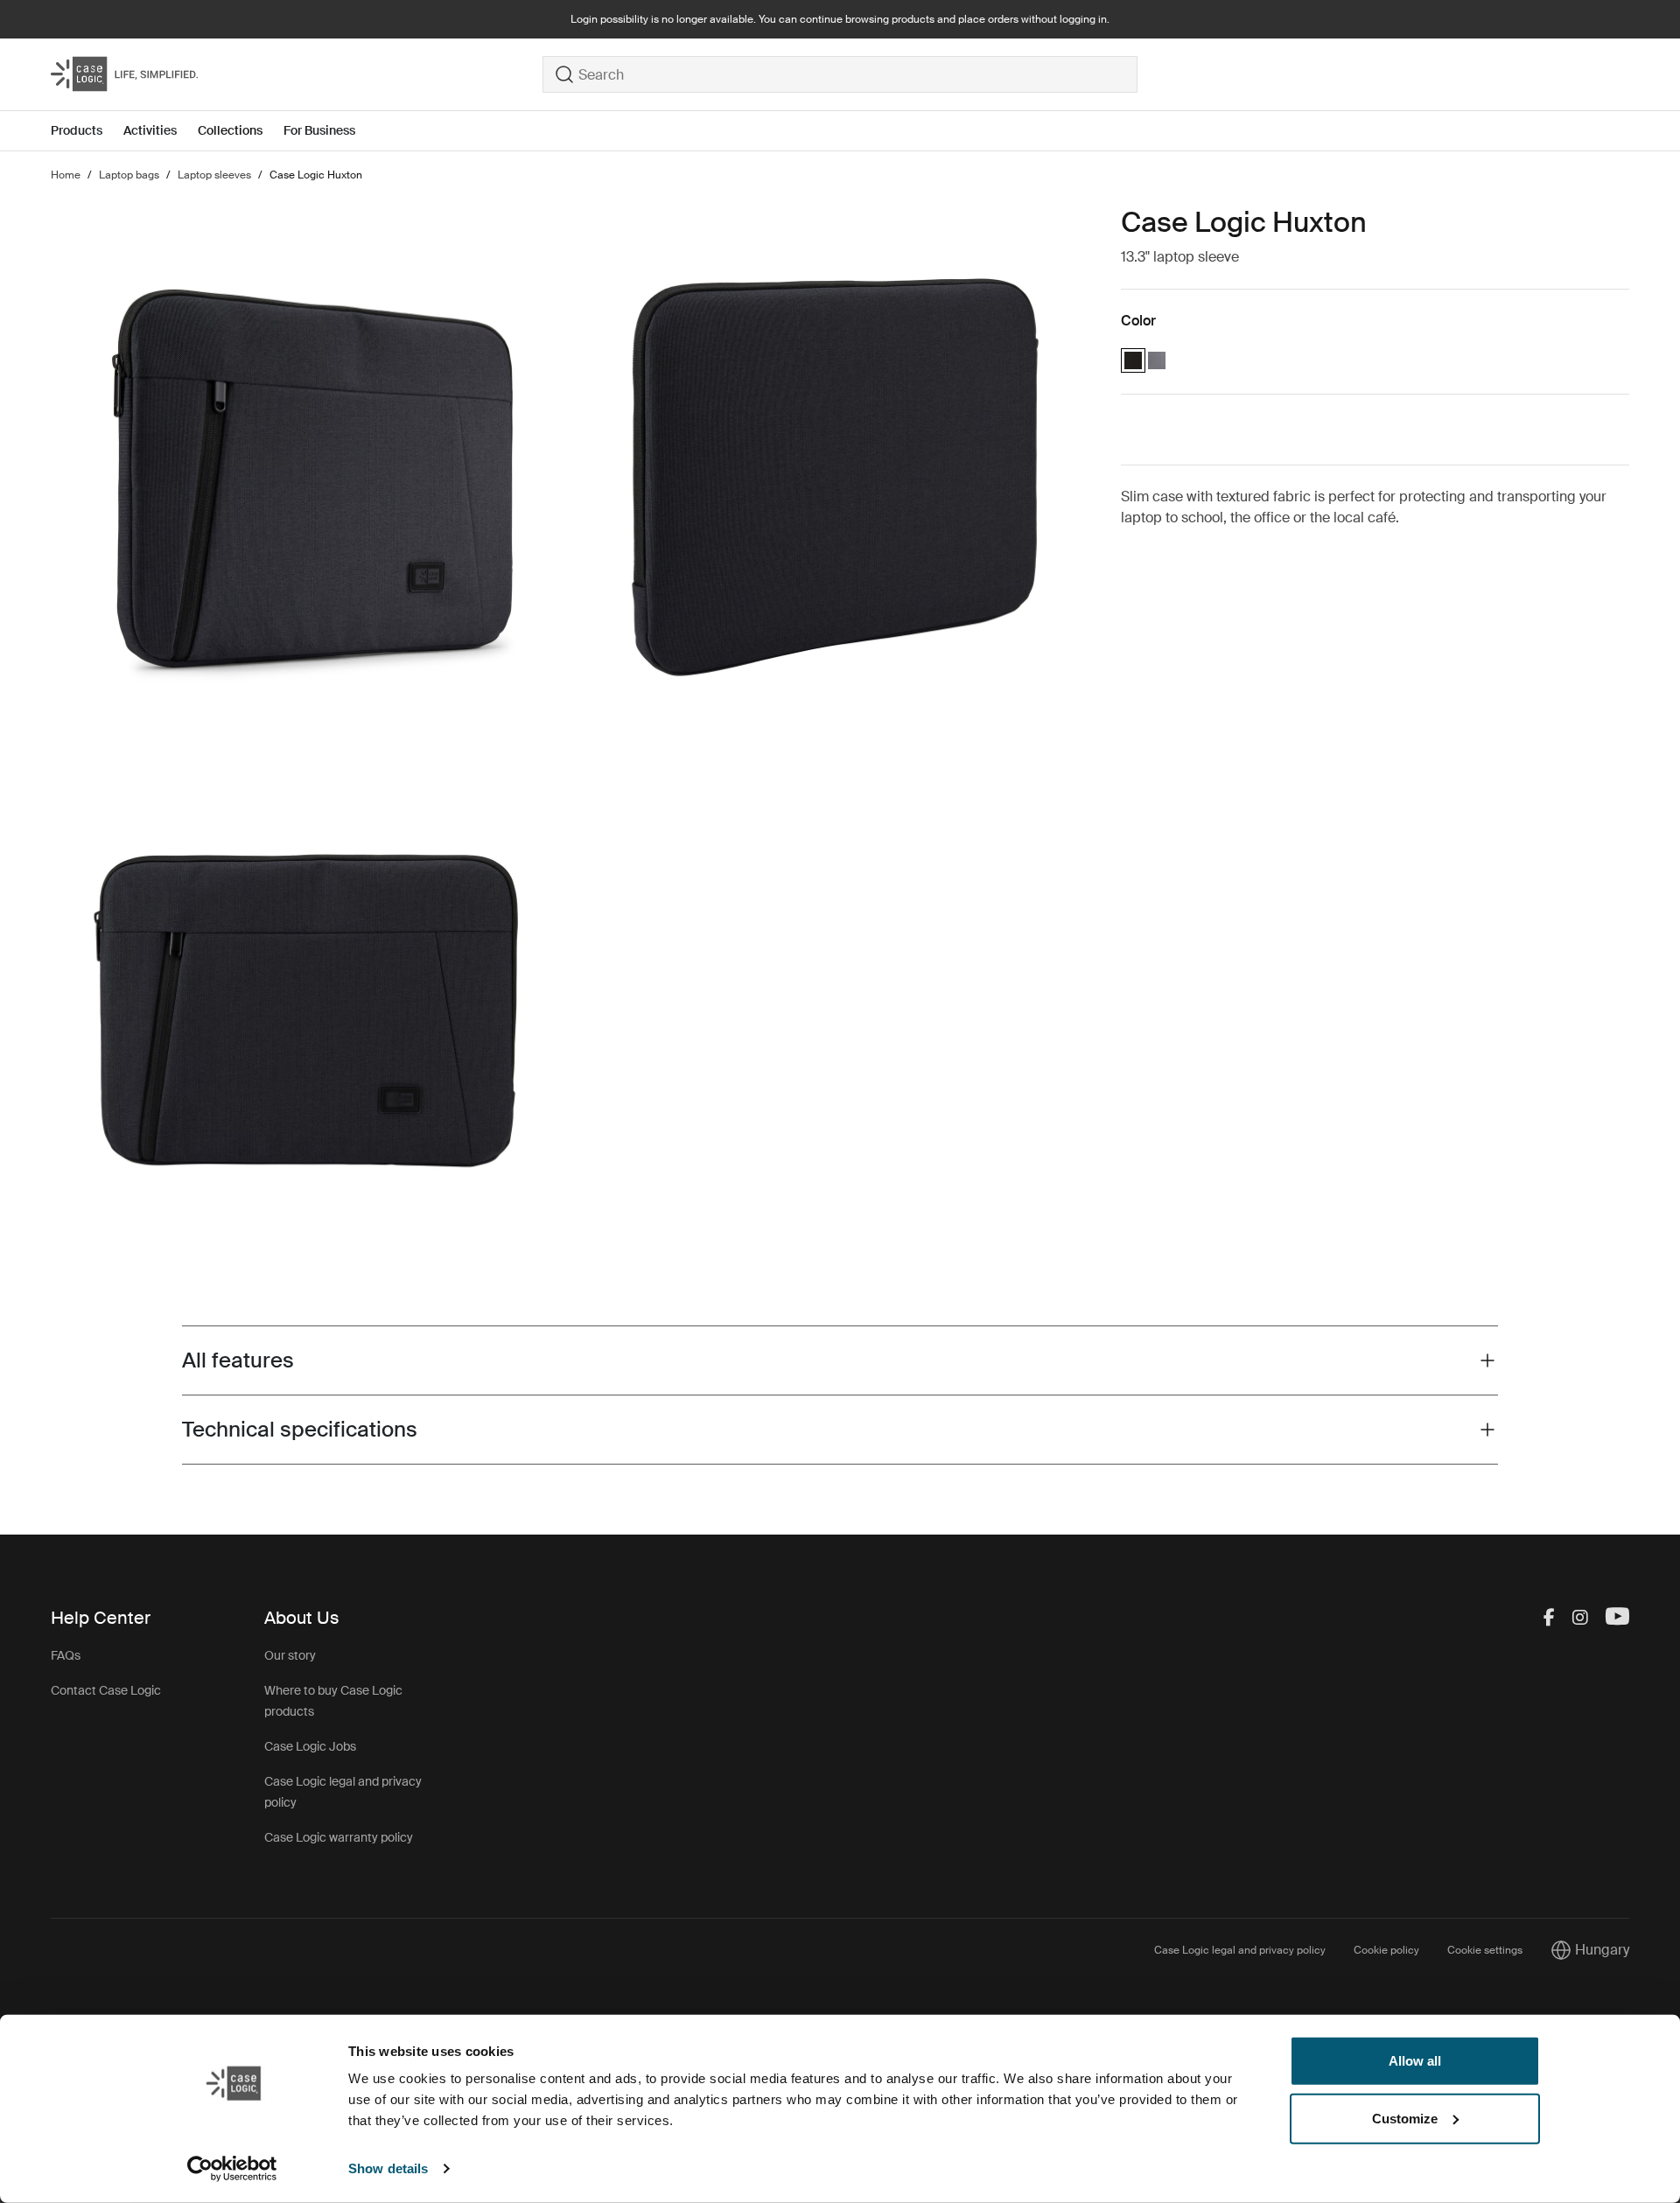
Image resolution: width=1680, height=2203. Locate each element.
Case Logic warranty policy (339, 1837)
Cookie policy (1386, 1950)
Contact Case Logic (106, 1690)
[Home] (297, 74)
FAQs (66, 1655)
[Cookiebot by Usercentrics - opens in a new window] (232, 2169)
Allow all (1415, 2061)
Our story (290, 1655)
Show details (388, 2168)
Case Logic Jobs (310, 1746)
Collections (230, 130)
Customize (1405, 2118)
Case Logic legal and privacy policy (1240, 1950)
